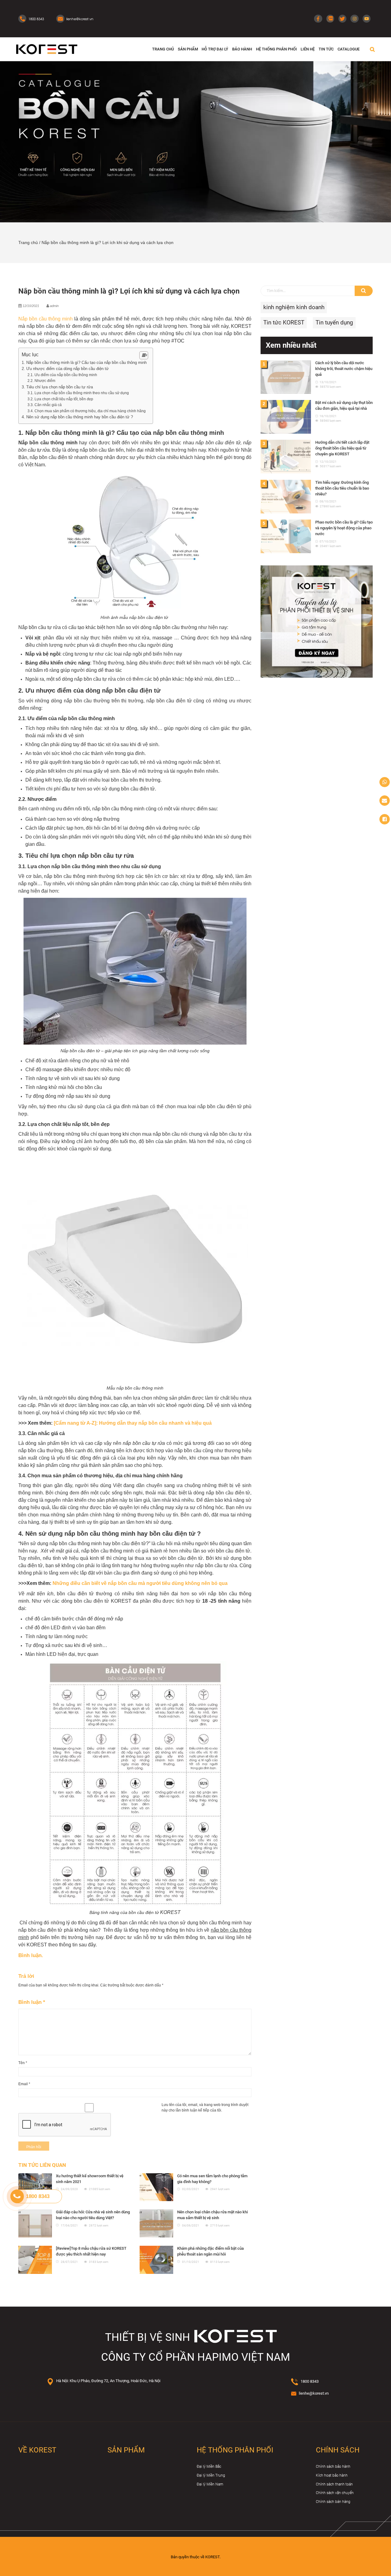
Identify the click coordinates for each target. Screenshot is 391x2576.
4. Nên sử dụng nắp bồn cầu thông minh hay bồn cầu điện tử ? (77, 417)
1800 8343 (310, 2381)
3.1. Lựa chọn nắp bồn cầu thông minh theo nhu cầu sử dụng (79, 393)
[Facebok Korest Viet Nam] (385, 819)
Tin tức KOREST (284, 322)
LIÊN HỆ (308, 49)
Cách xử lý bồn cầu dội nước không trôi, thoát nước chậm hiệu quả (344, 369)
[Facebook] (318, 19)
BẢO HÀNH (242, 49)
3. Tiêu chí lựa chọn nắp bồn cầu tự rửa (57, 387)
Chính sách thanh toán (334, 2484)
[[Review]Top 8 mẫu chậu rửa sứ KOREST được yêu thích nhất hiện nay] (35, 2260)
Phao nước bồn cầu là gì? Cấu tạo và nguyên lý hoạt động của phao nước (344, 528)
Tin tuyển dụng (334, 322)
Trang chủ (28, 243)
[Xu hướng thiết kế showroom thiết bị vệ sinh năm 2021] (35, 2187)
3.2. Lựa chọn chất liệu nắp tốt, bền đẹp (60, 399)
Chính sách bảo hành (333, 2467)
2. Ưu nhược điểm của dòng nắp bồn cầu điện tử (65, 369)
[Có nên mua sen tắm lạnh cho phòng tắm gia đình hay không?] (156, 2187)
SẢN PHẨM (188, 49)
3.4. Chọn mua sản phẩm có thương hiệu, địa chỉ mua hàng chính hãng (87, 411)
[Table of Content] (144, 355)
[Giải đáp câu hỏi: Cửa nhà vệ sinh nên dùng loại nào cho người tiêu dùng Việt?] (35, 2223)
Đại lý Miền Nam (210, 2484)
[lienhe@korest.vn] (385, 801)
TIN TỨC (326, 49)
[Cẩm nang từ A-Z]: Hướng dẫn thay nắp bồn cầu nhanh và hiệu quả (133, 1423)
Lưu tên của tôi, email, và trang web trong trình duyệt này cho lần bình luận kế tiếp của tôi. (205, 2108)
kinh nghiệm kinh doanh (294, 307)
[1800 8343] (385, 782)
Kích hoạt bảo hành (332, 2475)
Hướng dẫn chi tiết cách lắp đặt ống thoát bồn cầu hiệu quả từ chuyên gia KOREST (342, 448)
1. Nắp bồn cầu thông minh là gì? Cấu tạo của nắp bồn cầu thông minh (84, 363)
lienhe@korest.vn (314, 2393)
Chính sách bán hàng (333, 2502)
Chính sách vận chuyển (335, 2493)
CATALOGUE (349, 49)
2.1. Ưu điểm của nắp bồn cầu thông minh (62, 375)
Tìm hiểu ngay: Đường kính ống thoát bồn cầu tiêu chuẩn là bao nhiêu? (342, 488)
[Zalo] (330, 19)
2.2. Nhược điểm (41, 381)
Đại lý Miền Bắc (209, 2467)
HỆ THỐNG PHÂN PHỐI (276, 49)
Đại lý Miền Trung (211, 2475)
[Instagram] (354, 19)
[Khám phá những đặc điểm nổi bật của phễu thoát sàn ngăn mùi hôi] (156, 2260)
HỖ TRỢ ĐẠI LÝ (215, 49)
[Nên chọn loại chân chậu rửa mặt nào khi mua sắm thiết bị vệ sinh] (156, 2223)
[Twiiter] (342, 19)
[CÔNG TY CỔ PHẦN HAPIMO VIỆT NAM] (47, 49)
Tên (23, 2063)
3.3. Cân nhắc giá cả (45, 405)
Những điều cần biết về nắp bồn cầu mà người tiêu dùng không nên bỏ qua (140, 1583)
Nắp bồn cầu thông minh (46, 319)
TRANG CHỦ (163, 49)
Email (24, 2084)
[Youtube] (367, 19)
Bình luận (32, 2002)
